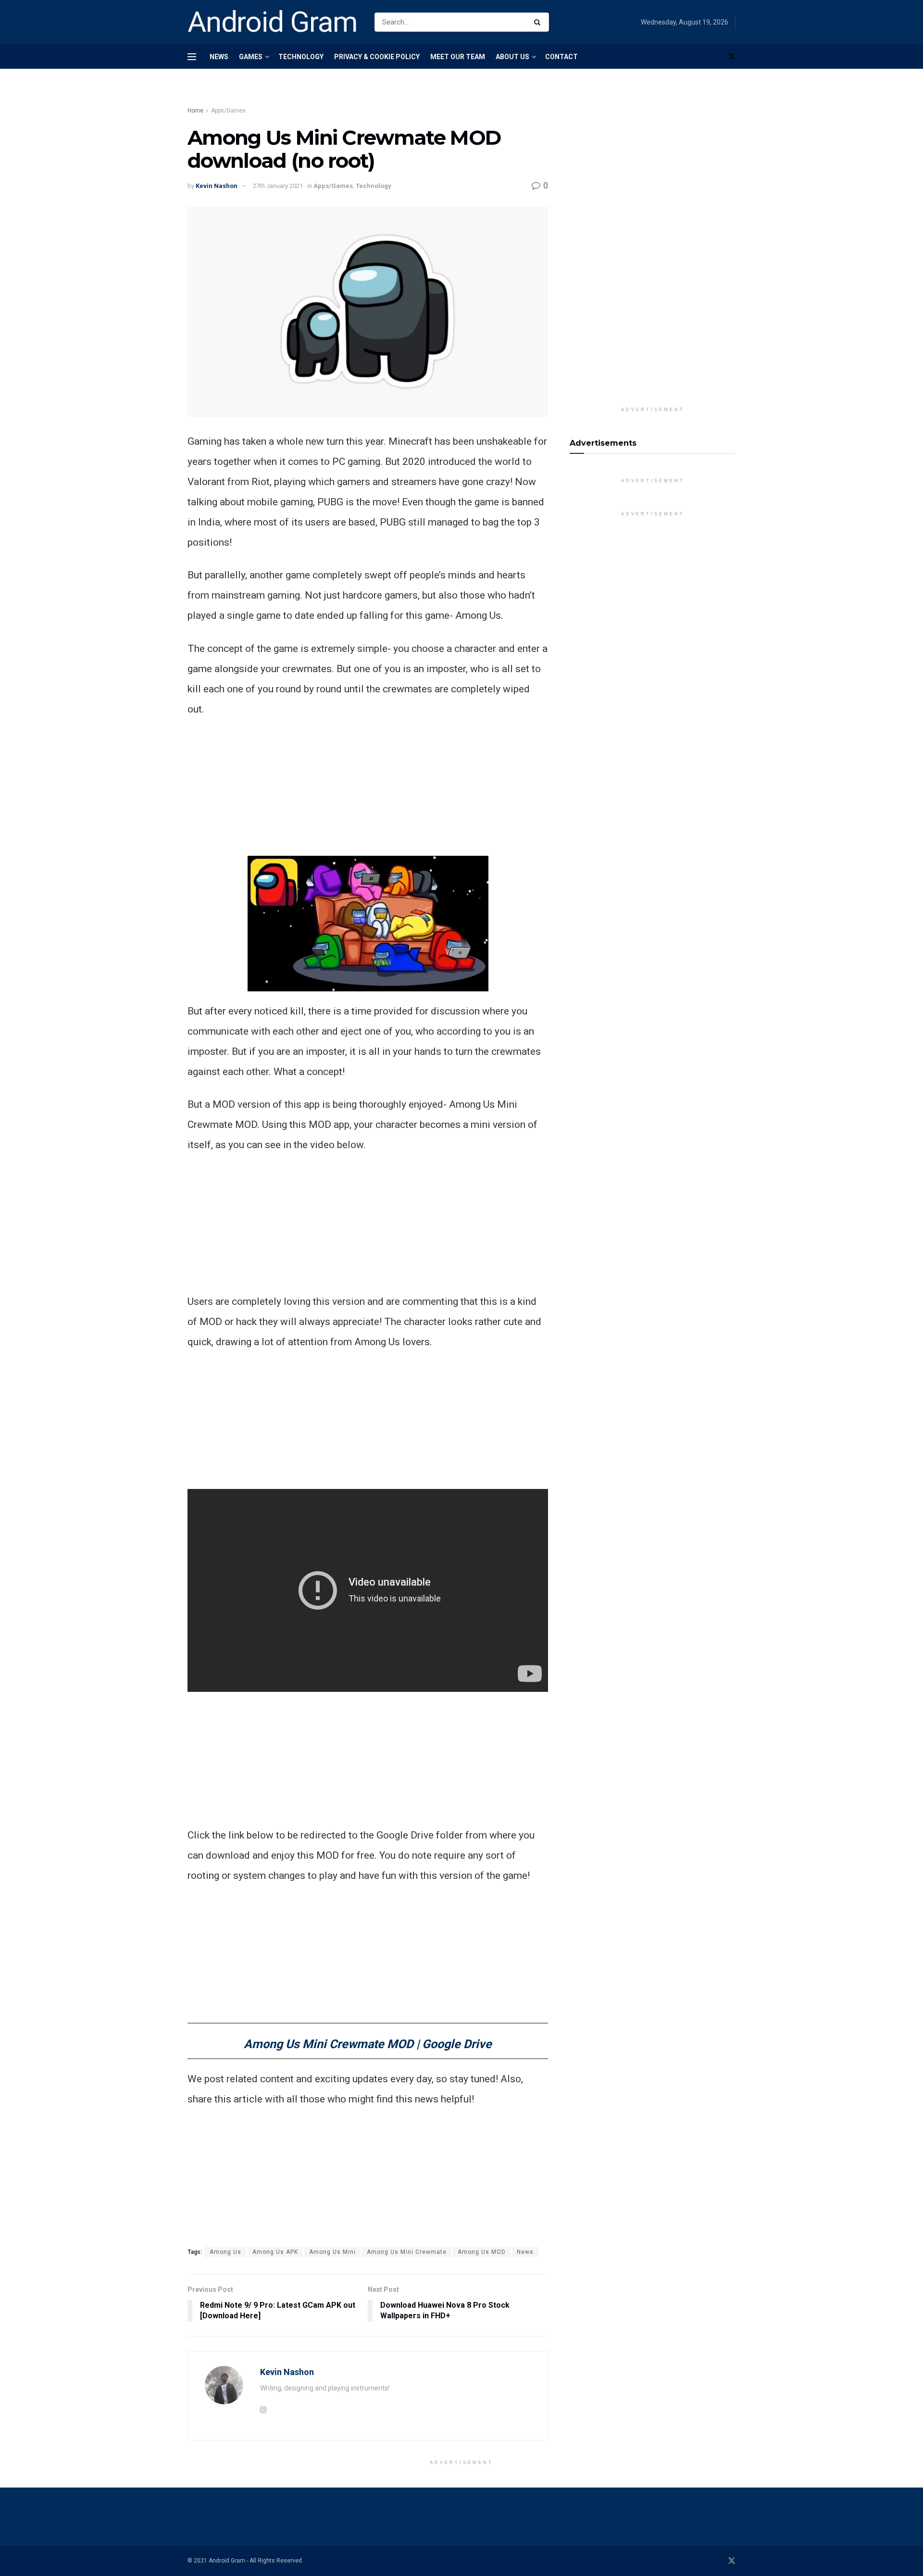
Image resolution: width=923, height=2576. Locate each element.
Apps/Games (228, 111)
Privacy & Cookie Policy (377, 57)
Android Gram (273, 22)
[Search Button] (539, 22)
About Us (512, 57)
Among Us (225, 2252)
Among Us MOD (482, 2252)
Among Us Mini (332, 2252)
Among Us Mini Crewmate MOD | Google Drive (368, 2044)
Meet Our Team (458, 57)
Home (195, 111)
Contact (561, 57)
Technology (301, 57)
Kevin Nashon (217, 186)
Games (251, 57)
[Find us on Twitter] (732, 56)
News (219, 57)
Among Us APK (275, 2252)
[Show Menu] (192, 57)
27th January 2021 (278, 186)
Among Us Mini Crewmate (407, 2252)
